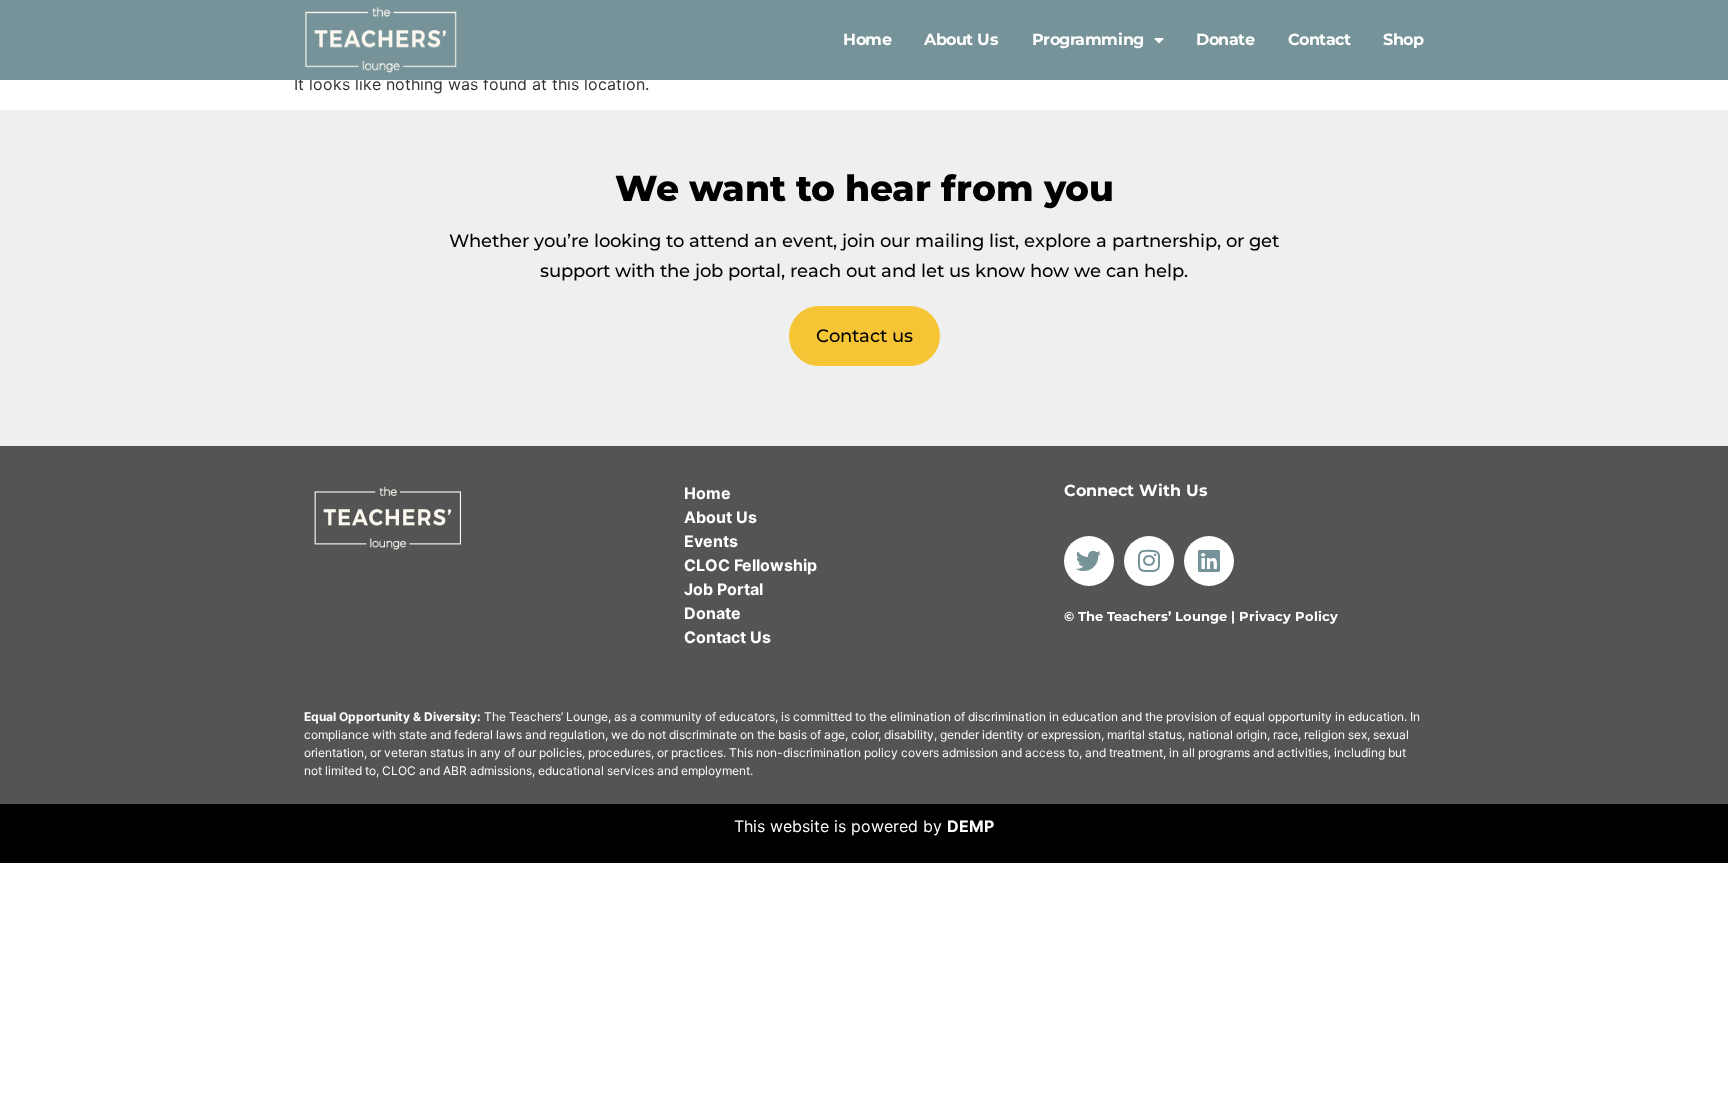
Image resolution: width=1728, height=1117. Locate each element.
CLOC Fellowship (750, 565)
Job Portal (723, 589)
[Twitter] (1089, 561)
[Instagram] (1149, 561)
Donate (1225, 39)
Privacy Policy (1288, 616)
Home (867, 39)
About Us (961, 39)
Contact (1319, 39)
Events (711, 541)
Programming (1088, 39)
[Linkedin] (1209, 561)
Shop (1403, 39)
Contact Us (727, 637)
